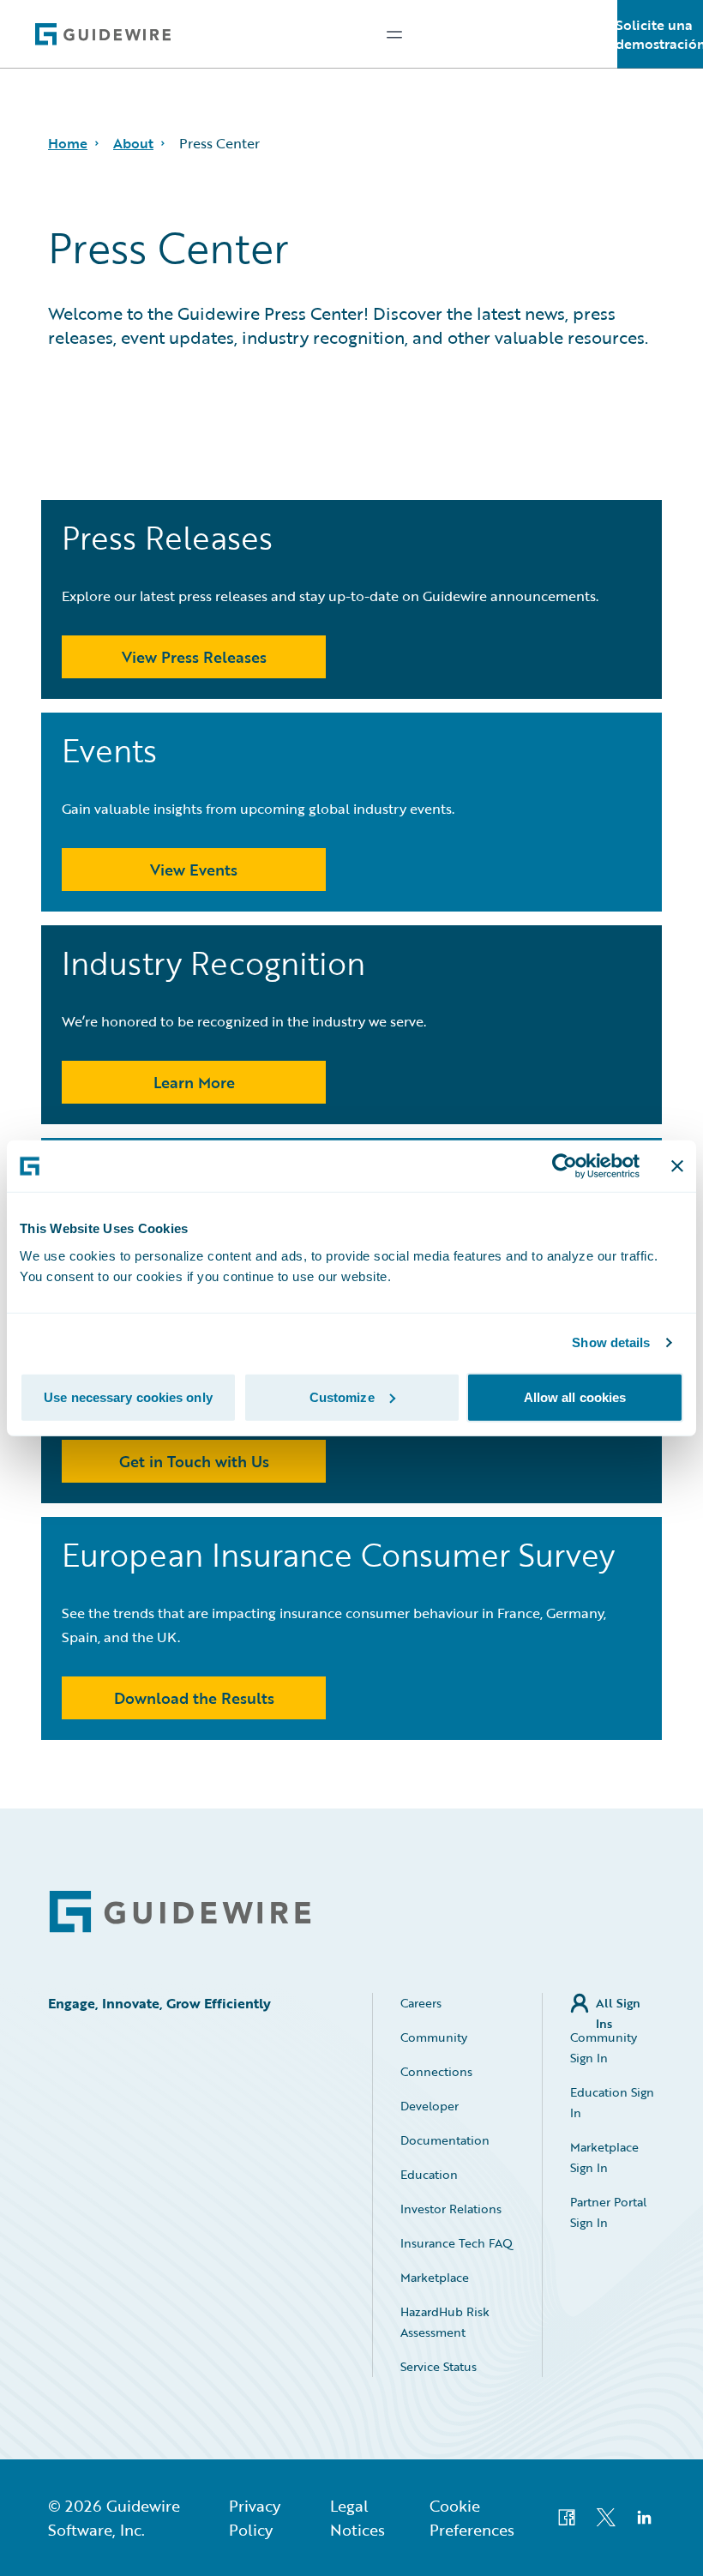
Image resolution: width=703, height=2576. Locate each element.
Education (429, 2174)
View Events (194, 870)
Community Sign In (604, 2047)
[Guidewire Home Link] (180, 1912)
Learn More (194, 1082)
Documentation (445, 2140)
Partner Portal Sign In (608, 2212)
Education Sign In (612, 2102)
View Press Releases (194, 657)
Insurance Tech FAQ (457, 2243)
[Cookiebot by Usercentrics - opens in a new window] (565, 1166)
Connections (436, 2071)
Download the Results (194, 1698)
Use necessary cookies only (128, 1396)
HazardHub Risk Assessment (445, 2322)
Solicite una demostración (660, 34)
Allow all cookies (575, 1396)
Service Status (439, 2366)
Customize (342, 1396)
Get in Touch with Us (194, 1461)
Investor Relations (451, 2209)
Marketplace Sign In (604, 2157)
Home (68, 143)
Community (434, 2037)
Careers (421, 2003)
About (133, 143)
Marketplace (435, 2277)
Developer (430, 2106)
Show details (611, 1342)
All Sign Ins (618, 2004)
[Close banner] (677, 1166)
